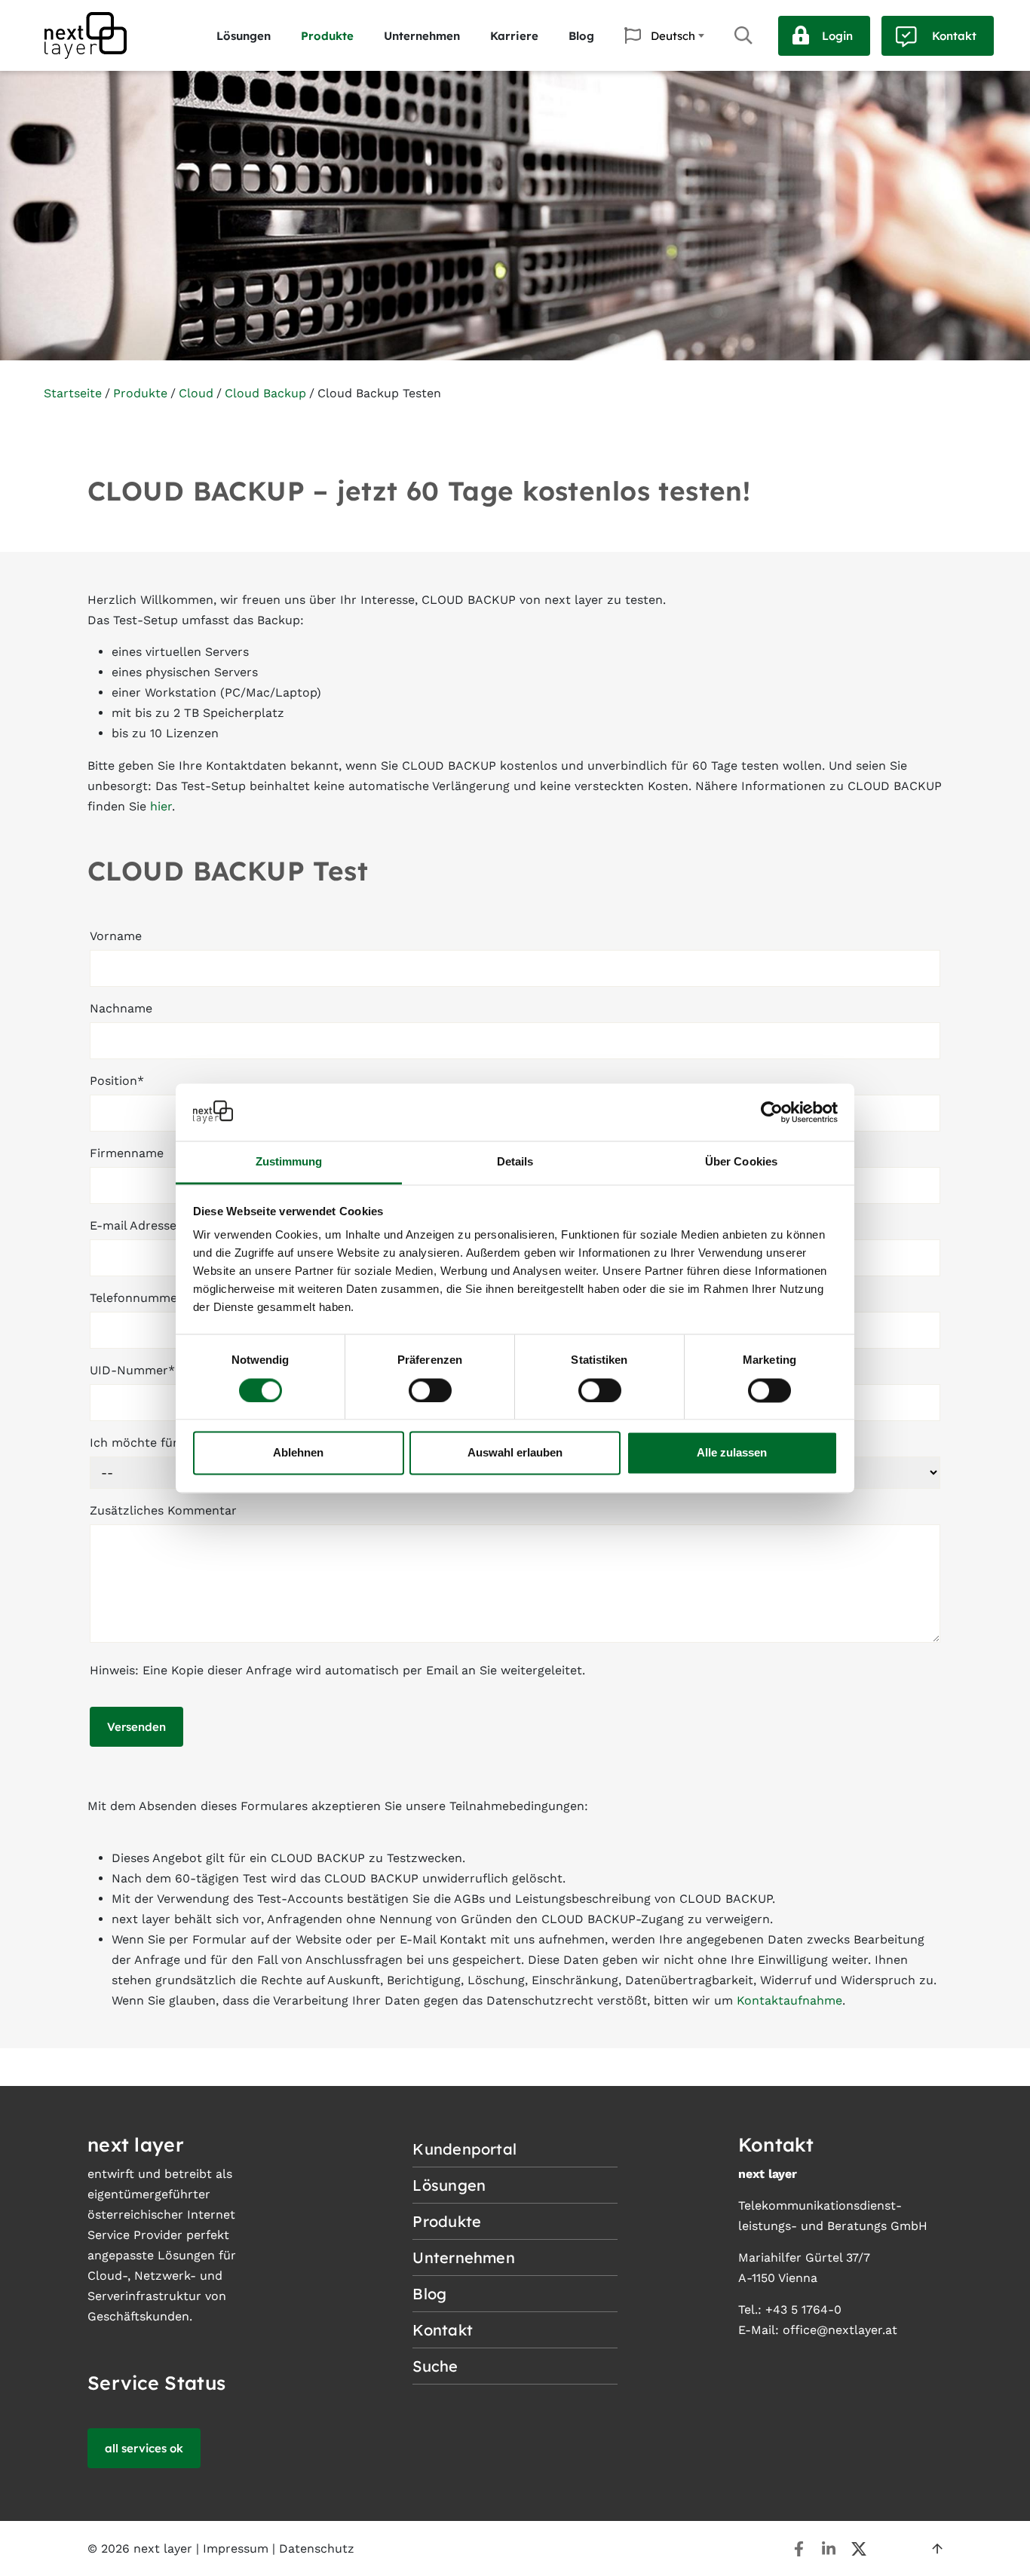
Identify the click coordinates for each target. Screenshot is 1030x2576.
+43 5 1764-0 (803, 2310)
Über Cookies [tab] (741, 1162)
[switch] (430, 1390)
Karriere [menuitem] (514, 36)
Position (117, 1081)
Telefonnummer (136, 1298)
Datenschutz (317, 2548)
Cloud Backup (265, 393)
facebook (799, 2549)
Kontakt (954, 36)
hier (161, 806)
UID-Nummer (132, 1370)
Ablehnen (298, 1453)
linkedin (829, 2549)
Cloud (196, 393)
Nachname (121, 1008)
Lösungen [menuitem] (244, 36)
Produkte (140, 393)
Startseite (73, 393)
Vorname (116, 936)
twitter (859, 2549)
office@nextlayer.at (840, 2330)
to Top (937, 2549)
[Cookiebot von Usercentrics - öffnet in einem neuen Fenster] (772, 1112)
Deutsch (673, 36)
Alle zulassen (732, 1453)
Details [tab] (515, 1162)
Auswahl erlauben (515, 1453)
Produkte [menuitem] (327, 36)
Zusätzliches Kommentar (163, 1510)
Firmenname (127, 1153)
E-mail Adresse (136, 1225)
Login (837, 36)
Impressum (236, 2548)
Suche (743, 35)
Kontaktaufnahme (789, 2000)
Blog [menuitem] (581, 36)
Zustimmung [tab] (289, 1162)
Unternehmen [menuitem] (422, 36)
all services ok (144, 2448)
